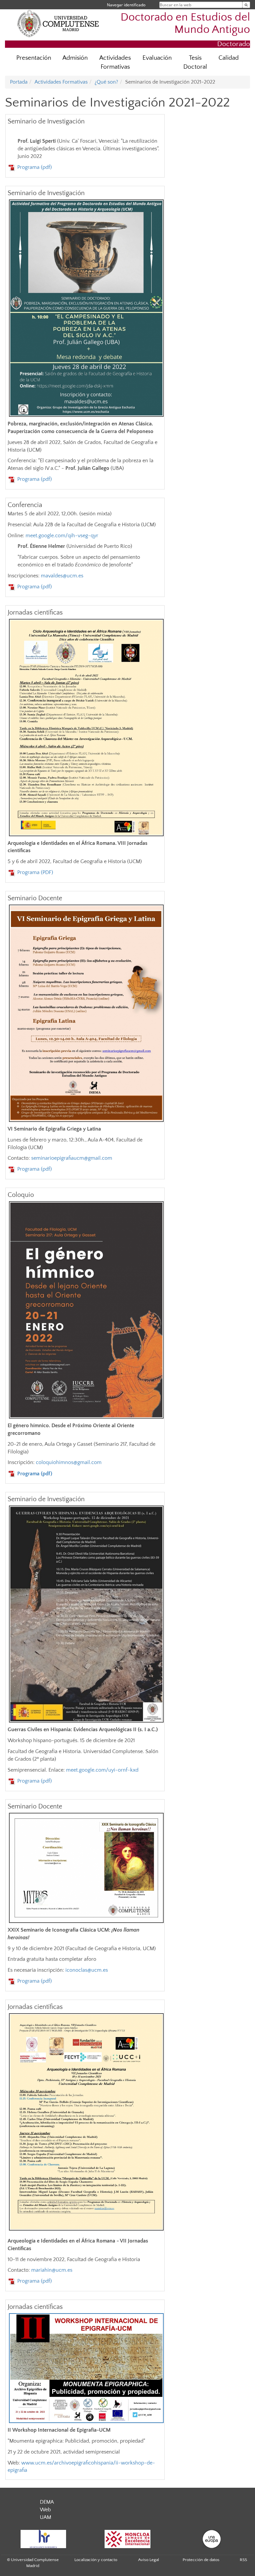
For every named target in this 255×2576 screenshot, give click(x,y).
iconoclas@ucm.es (87, 1970)
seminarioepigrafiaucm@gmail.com (72, 1158)
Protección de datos (201, 2560)
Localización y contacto (96, 2560)
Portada (19, 82)
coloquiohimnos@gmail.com (69, 1462)
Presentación (34, 58)
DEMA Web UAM (47, 2510)
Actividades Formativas (115, 62)
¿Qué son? (106, 82)
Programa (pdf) (35, 167)
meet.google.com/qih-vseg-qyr (62, 536)
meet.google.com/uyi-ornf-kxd (102, 1770)
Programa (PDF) (35, 872)
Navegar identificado (126, 5)
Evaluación (157, 58)
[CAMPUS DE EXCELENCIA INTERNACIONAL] (127, 2539)
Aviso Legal (149, 2560)
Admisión (75, 58)
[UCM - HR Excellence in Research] (43, 2539)
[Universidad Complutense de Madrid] (58, 23)
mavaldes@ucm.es (62, 576)
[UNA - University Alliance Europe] (212, 2539)
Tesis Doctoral (195, 62)
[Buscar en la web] (246, 5)
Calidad (229, 58)
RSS (243, 2560)
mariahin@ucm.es (52, 2270)
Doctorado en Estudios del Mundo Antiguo (185, 24)
